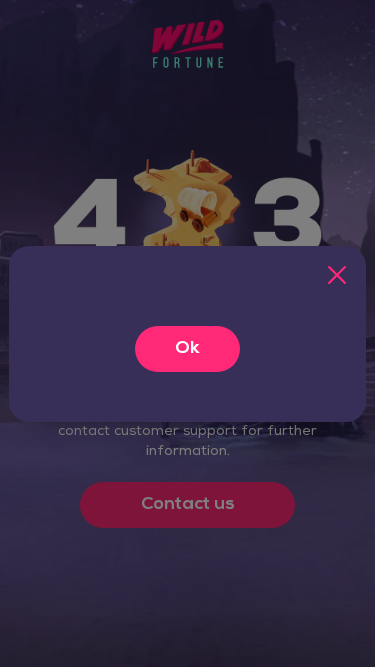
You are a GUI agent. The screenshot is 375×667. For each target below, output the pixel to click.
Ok (187, 349)
